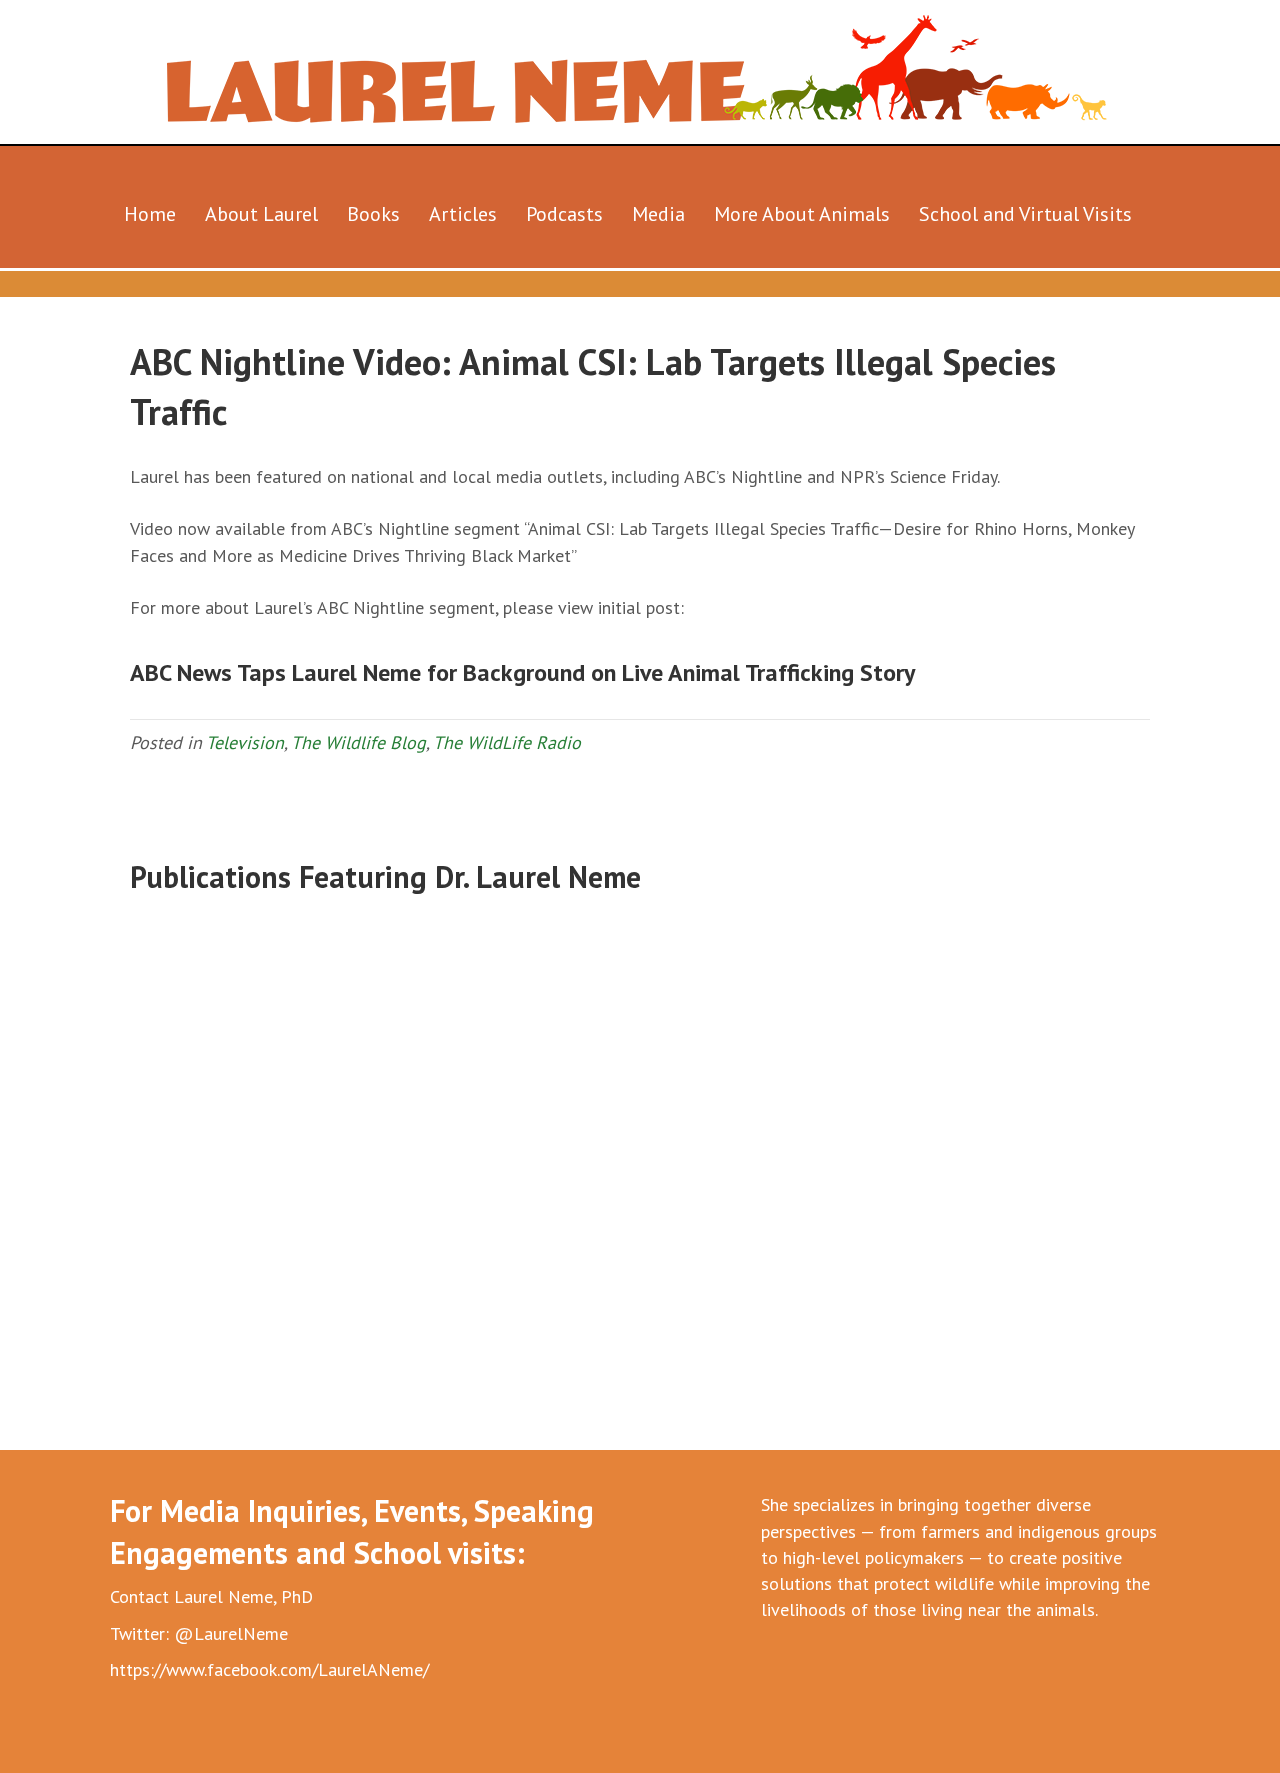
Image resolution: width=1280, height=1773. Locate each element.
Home (150, 214)
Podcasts (564, 214)
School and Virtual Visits (1025, 214)
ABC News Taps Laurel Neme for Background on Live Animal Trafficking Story (522, 672)
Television (245, 742)
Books (373, 214)
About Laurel (261, 214)
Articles (463, 214)
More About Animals (802, 214)
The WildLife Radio (507, 742)
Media (658, 214)
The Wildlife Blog (358, 742)
